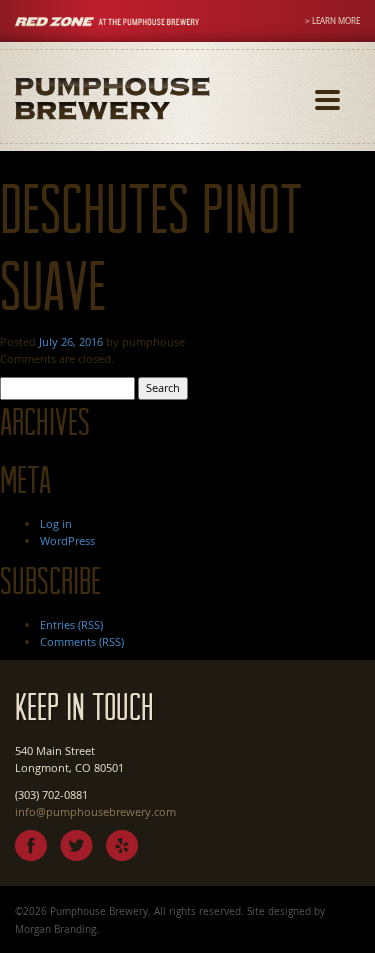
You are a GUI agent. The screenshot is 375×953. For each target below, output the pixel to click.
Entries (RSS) (71, 624)
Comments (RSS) (82, 641)
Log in (56, 523)
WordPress (67, 540)
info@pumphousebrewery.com (95, 811)
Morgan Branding (55, 929)
